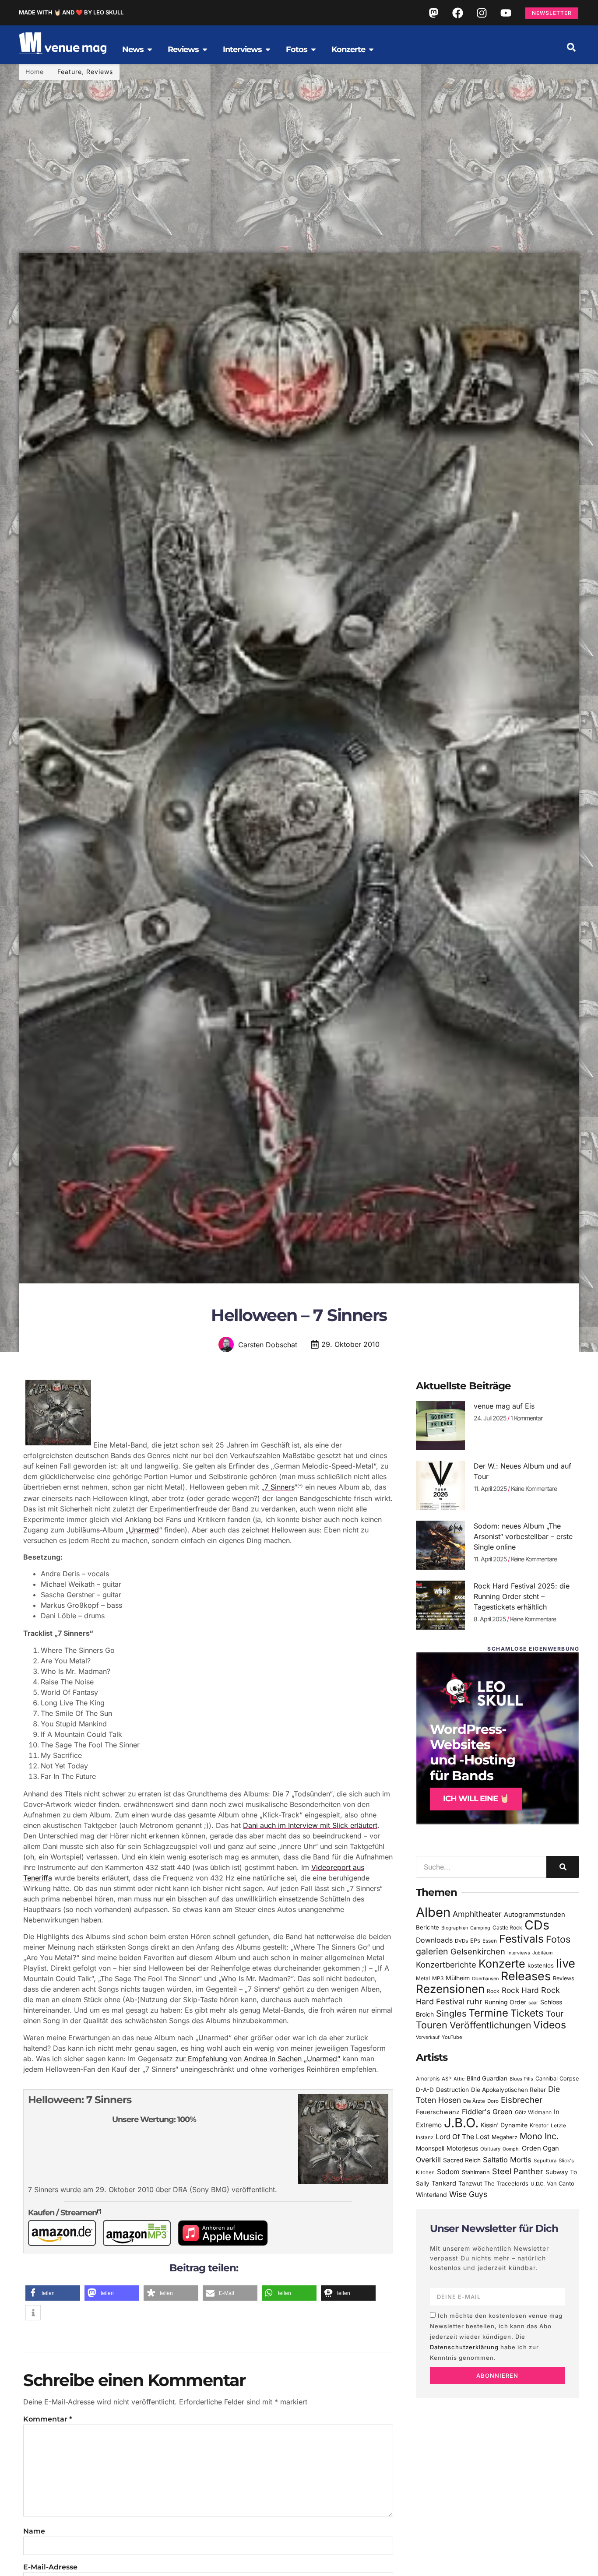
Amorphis (428, 2079)
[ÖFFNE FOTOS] (313, 49)
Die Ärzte (474, 2101)
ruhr (475, 2001)
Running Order (505, 2002)
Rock (493, 1991)
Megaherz (505, 2137)
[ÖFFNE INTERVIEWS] (268, 49)
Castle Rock (507, 1928)
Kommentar (48, 2419)
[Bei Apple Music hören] (226, 2243)
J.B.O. (461, 2123)
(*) (300, 1486)
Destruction (452, 2090)
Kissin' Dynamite (504, 2125)
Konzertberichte (446, 1965)
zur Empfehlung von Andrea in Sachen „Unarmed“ (258, 2059)
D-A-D (425, 2090)
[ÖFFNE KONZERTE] (371, 49)
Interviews (519, 1953)
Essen (490, 1941)
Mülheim (458, 1978)
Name (34, 2531)
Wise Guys (468, 2194)
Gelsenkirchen (478, 1951)
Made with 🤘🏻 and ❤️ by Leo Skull (71, 12)
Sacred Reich (462, 2160)
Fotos (558, 1939)
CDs (537, 1925)
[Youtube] (506, 13)
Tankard (444, 2183)
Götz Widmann (533, 2112)
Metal (423, 1978)
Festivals (521, 1939)
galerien (432, 1951)
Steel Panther (518, 2171)
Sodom (448, 2172)
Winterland (431, 2195)
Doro (493, 2101)
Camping (480, 1928)
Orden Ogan (540, 2148)
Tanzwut (470, 2183)
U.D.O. (538, 2184)
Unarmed (144, 1530)
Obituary (490, 2149)
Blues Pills (521, 2079)
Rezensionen (450, 1989)
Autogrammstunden (535, 1915)
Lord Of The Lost (463, 2137)
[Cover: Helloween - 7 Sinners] (58, 1445)
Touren (432, 2025)
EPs (475, 1940)
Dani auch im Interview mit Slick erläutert (310, 1825)
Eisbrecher (522, 2100)
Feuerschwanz (438, 2112)
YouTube (452, 2037)
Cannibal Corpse (557, 2079)
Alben (433, 1912)
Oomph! (511, 2149)
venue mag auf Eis (504, 1406)
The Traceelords (506, 2184)
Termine (488, 2013)
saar (533, 2003)
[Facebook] (457, 13)
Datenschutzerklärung (464, 2347)
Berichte (427, 1927)
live (566, 1963)
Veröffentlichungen (490, 2025)
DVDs (461, 1941)
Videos (550, 2025)
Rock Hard (520, 1990)
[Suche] (563, 1867)
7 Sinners (279, 1487)
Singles (451, 2014)
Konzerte (502, 1964)
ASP (447, 2079)
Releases (526, 1976)
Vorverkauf (428, 2037)
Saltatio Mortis (507, 2160)
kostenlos (541, 1965)
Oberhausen (485, 1979)
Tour (555, 2014)
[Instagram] (482, 13)
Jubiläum (542, 1953)
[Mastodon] (433, 13)
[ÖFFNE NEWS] (150, 49)
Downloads (434, 1940)
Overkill (428, 2160)
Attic (459, 2079)
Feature (70, 72)
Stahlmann (476, 2172)
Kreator (539, 2125)
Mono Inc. (539, 2136)
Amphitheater (477, 1914)
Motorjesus (462, 2148)
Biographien (455, 1928)
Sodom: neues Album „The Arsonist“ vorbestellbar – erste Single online (523, 1536)
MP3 (438, 1978)
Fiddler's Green (487, 2112)
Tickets (527, 2013)
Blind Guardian (487, 2078)
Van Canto (561, 2184)
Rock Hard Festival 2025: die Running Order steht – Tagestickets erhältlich (522, 1596)
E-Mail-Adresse (50, 2567)
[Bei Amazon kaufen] (65, 2243)
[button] (571, 47)
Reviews (100, 72)
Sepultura (545, 2161)
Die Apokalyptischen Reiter (508, 2090)
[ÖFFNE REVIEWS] (205, 49)
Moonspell (430, 2148)
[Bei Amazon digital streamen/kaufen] (140, 2243)
